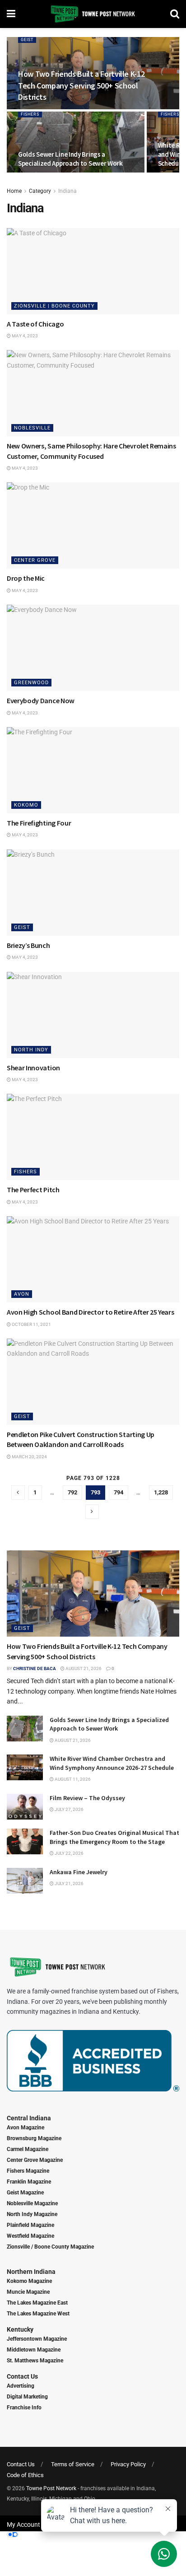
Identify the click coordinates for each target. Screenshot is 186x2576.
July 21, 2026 (69, 1883)
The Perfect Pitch (33, 1190)
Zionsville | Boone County (54, 306)
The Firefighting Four (39, 823)
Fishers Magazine (28, 2171)
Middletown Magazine (34, 2350)
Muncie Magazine (28, 2292)
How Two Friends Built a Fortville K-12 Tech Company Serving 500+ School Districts (81, 85)
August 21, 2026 (83, 1668)
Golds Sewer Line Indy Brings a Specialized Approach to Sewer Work (70, 159)
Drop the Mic (26, 578)
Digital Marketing (27, 2397)
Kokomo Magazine (29, 2281)
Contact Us (22, 2376)
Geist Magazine (25, 2193)
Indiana (67, 191)
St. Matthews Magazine (35, 2361)
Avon (22, 1294)
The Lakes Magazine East (37, 2303)
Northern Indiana (31, 2272)
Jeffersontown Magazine (37, 2339)
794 (119, 1492)
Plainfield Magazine (30, 2225)
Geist (27, 40)
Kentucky (20, 2329)
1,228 (161, 1492)
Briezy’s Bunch (28, 945)
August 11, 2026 (72, 1779)
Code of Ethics (25, 2475)
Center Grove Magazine (35, 2160)
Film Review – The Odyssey (87, 1798)
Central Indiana (29, 2118)
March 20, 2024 (29, 1457)
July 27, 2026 (69, 1809)
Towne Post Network (51, 2488)
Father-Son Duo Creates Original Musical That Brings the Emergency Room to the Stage (114, 1837)
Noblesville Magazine (32, 2203)
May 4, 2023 (24, 336)
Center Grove (35, 560)
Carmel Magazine (28, 2149)
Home (14, 191)
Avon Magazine (26, 2128)
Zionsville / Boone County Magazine (50, 2247)
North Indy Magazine (32, 2214)
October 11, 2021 (31, 1324)
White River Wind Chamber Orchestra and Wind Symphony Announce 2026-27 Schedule (112, 1763)
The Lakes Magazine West (38, 2314)
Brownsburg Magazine (34, 2138)
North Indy (31, 1050)
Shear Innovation (33, 1068)
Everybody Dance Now (41, 700)
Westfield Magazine (30, 2236)
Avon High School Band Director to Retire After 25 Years (90, 1312)
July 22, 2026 (69, 1853)
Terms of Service (73, 2464)
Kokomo (26, 805)
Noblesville (32, 428)
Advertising (21, 2386)
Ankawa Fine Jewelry (79, 1872)
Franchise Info (24, 2408)
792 (72, 1492)
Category (40, 191)
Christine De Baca (35, 1668)
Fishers (30, 114)
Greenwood (31, 683)
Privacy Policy (128, 2464)
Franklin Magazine (29, 2182)
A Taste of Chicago (35, 324)
